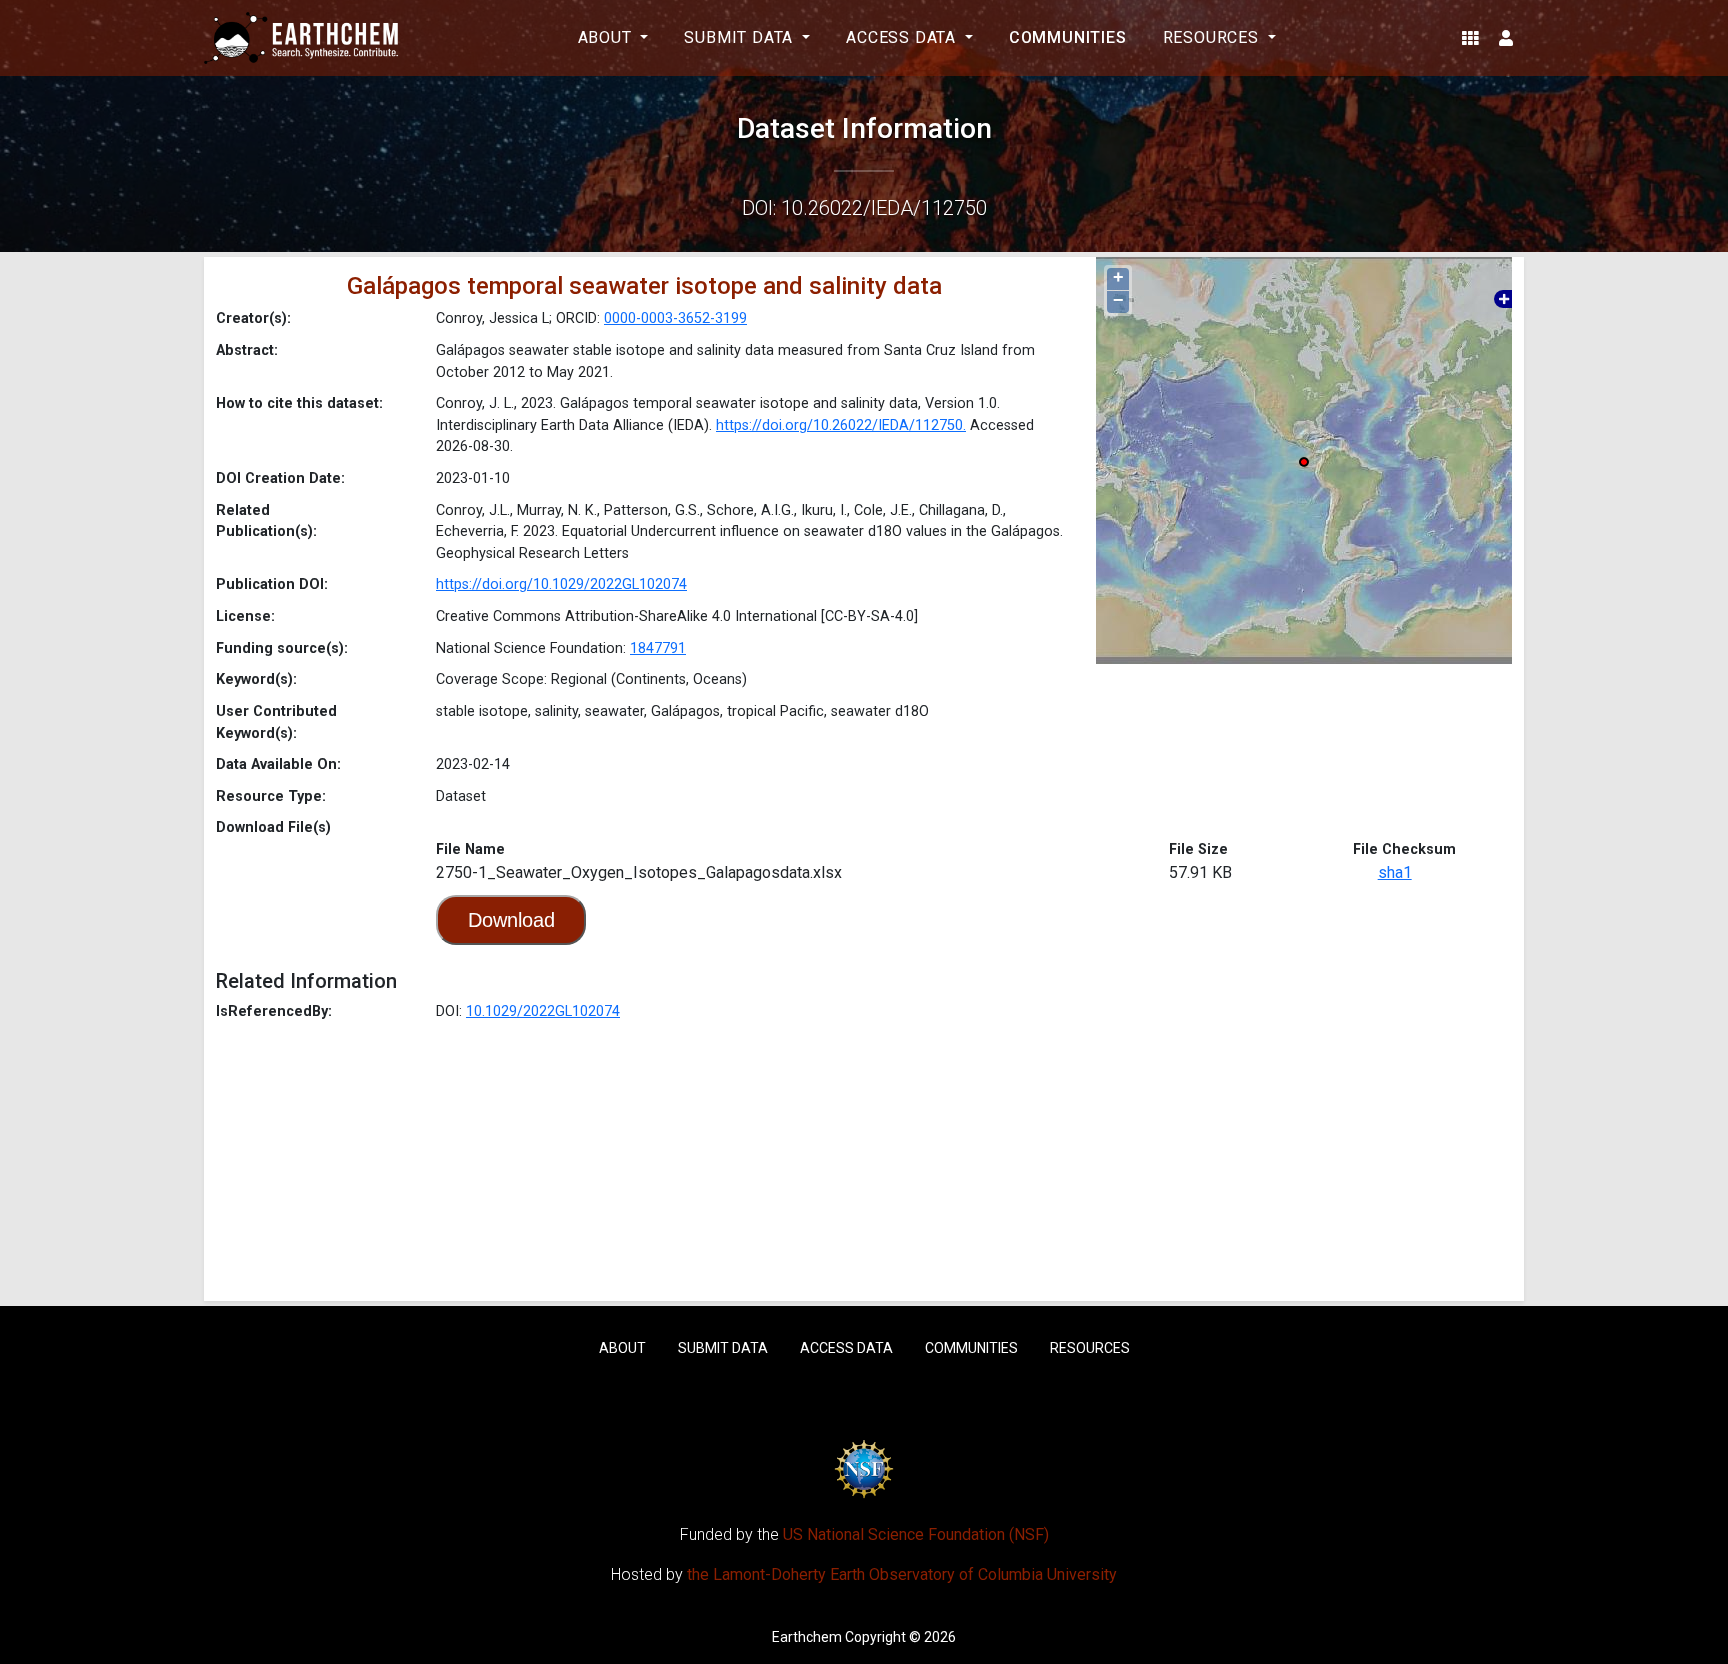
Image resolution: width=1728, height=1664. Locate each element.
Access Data (846, 1348)
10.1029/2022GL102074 (543, 1011)
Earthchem (807, 1637)
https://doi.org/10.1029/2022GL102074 (561, 584)
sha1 (1395, 872)
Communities (1068, 37)
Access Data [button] (903, 37)
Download (511, 920)
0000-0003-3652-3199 (675, 318)
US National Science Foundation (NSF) (916, 1534)
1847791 (658, 648)
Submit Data (723, 1348)
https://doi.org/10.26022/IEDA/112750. (841, 425)
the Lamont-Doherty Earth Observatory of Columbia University (902, 1574)
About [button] (607, 37)
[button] (1470, 38)
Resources (1090, 1348)
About (622, 1348)
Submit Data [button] (741, 37)
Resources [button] (1213, 37)
